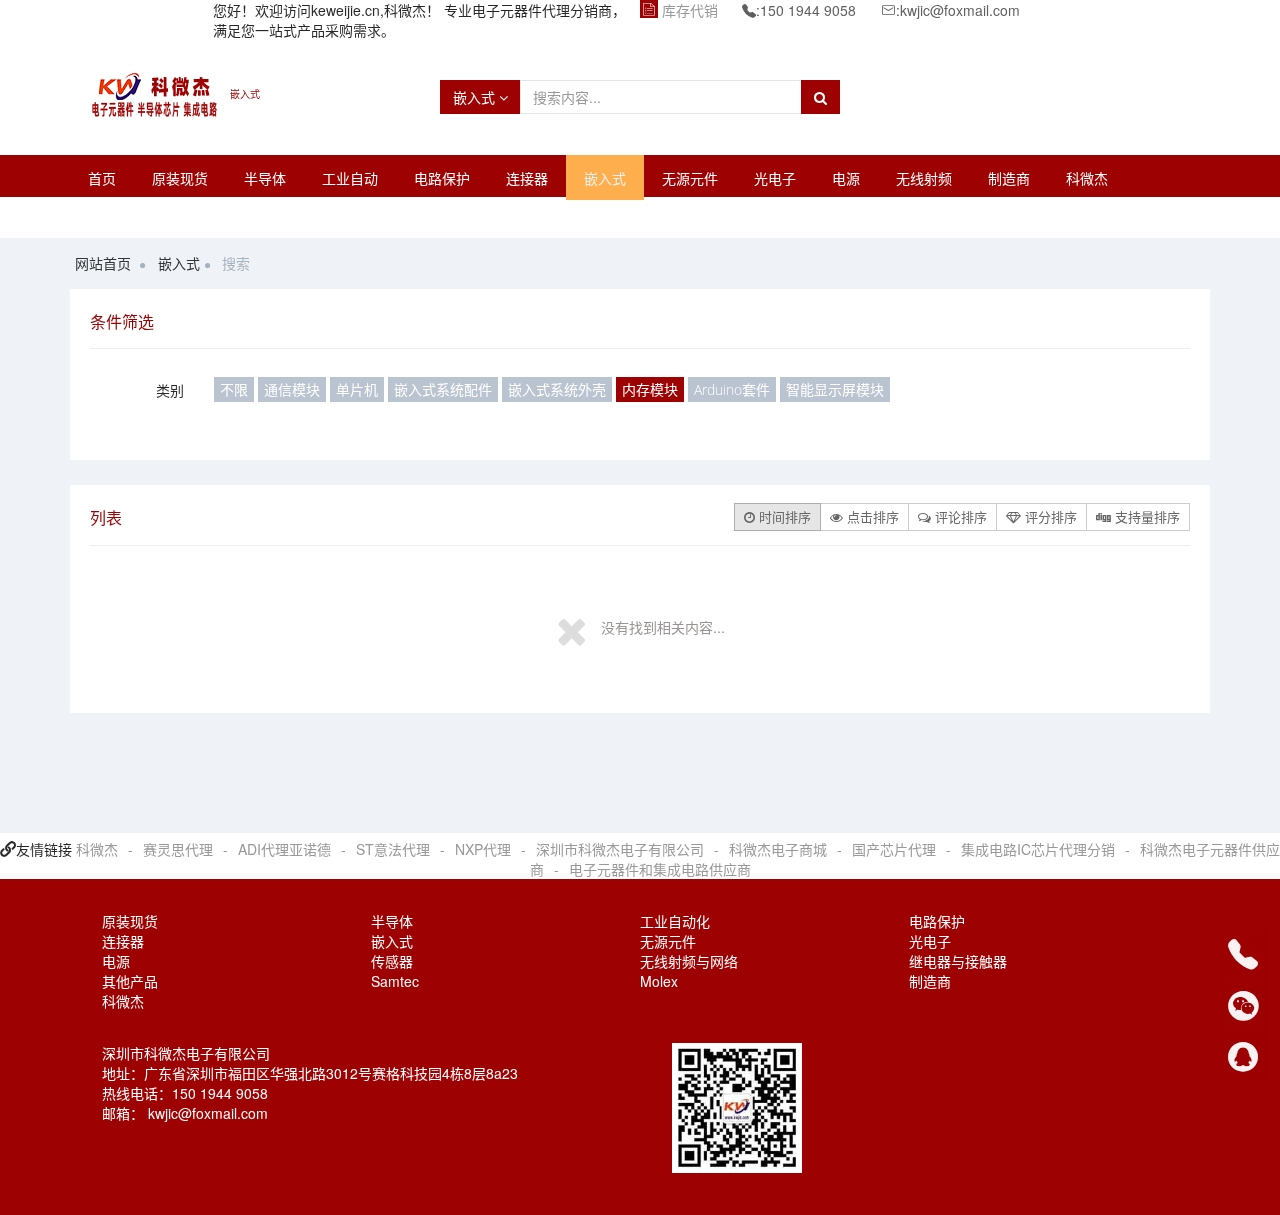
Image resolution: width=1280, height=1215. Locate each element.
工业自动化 (675, 921)
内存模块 (650, 389)
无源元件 (690, 178)
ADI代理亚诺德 (284, 849)
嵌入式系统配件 (443, 389)
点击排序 (871, 516)
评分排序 (1049, 516)
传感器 (392, 961)
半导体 (265, 178)
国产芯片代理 (894, 849)
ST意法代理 (393, 849)
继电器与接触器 (958, 961)
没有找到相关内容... (663, 627)
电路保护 (442, 178)
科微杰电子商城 (778, 849)
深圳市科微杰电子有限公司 (620, 849)
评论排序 (959, 516)
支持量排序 (1145, 516)
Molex (659, 981)
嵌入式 (476, 97)
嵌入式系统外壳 (557, 389)
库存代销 (690, 10)
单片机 (357, 389)
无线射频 (924, 178)
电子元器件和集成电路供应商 (660, 869)
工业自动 (350, 178)
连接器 (527, 178)
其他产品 (130, 981)
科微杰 (1087, 178)
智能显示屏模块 (835, 389)
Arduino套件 (732, 389)
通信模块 (292, 389)
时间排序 (783, 516)
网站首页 (103, 263)
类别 (170, 390)
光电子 (775, 178)
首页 (102, 178)
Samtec (395, 981)
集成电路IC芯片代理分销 (1038, 849)
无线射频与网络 (689, 961)
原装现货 (180, 178)
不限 (234, 389)
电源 (846, 178)
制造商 (1009, 178)
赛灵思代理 (178, 849)
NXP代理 (483, 849)
